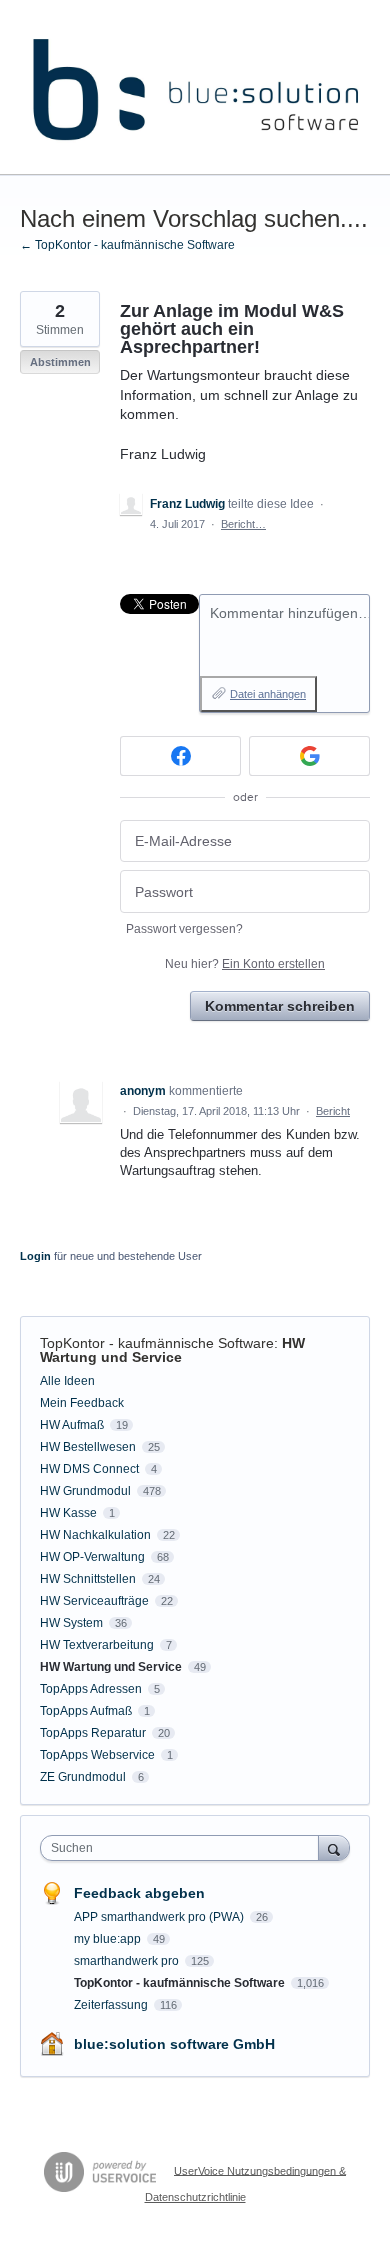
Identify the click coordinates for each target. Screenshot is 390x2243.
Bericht (333, 1111)
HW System (71, 1623)
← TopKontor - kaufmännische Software (127, 245)
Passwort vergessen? (184, 929)
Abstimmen (60, 362)
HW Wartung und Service (172, 1350)
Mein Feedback (82, 1403)
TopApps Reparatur (93, 1733)
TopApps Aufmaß (86, 1711)
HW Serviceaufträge (94, 1601)
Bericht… (243, 524)
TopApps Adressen (91, 1689)
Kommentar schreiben (280, 1006)
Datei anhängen (268, 694)
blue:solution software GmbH (174, 2044)
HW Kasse (68, 1513)
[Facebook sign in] (180, 756)
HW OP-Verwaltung (92, 1557)
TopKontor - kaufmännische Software (157, 1343)
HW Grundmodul (85, 1491)
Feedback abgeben (139, 1893)
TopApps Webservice (97, 1755)
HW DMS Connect (89, 1469)
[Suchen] (334, 1847)
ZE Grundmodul (83, 1777)
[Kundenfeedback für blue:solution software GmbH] (195, 87)
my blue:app (109, 1939)
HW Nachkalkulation (95, 1535)
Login (35, 1256)
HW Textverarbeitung (97, 1645)
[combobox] (184, 1848)
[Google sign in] (309, 756)
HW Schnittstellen (88, 1579)
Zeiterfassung (112, 2005)
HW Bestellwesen (88, 1447)
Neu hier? (245, 964)
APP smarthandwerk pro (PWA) (160, 1917)
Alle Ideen (67, 1381)
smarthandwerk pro (128, 1961)
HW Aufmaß (72, 1425)
